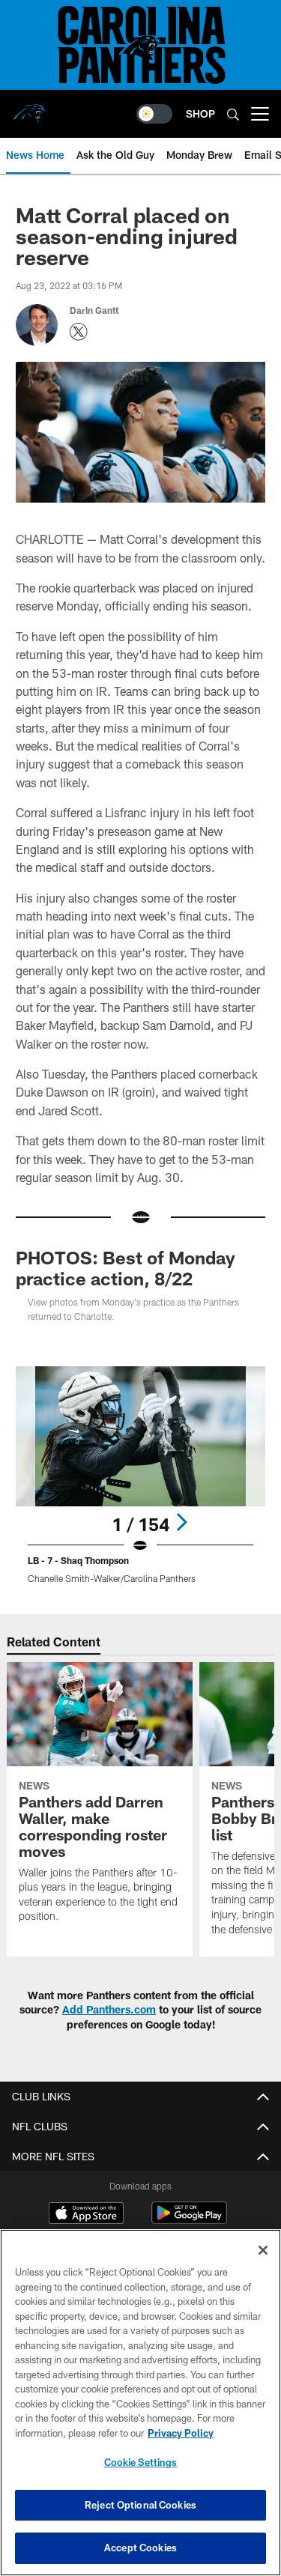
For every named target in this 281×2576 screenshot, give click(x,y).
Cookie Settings (141, 2462)
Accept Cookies (140, 2548)
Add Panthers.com (109, 2009)
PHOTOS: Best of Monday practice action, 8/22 (126, 1268)
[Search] (233, 114)
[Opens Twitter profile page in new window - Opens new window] (79, 332)
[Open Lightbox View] (140, 1475)
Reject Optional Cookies (140, 2505)
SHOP (200, 113)
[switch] (154, 114)
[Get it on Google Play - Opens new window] (189, 2221)
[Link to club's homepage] (30, 108)
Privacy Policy (181, 2433)
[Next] (181, 1522)
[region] (140, 2403)
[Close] (263, 2250)
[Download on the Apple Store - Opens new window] (86, 2215)
